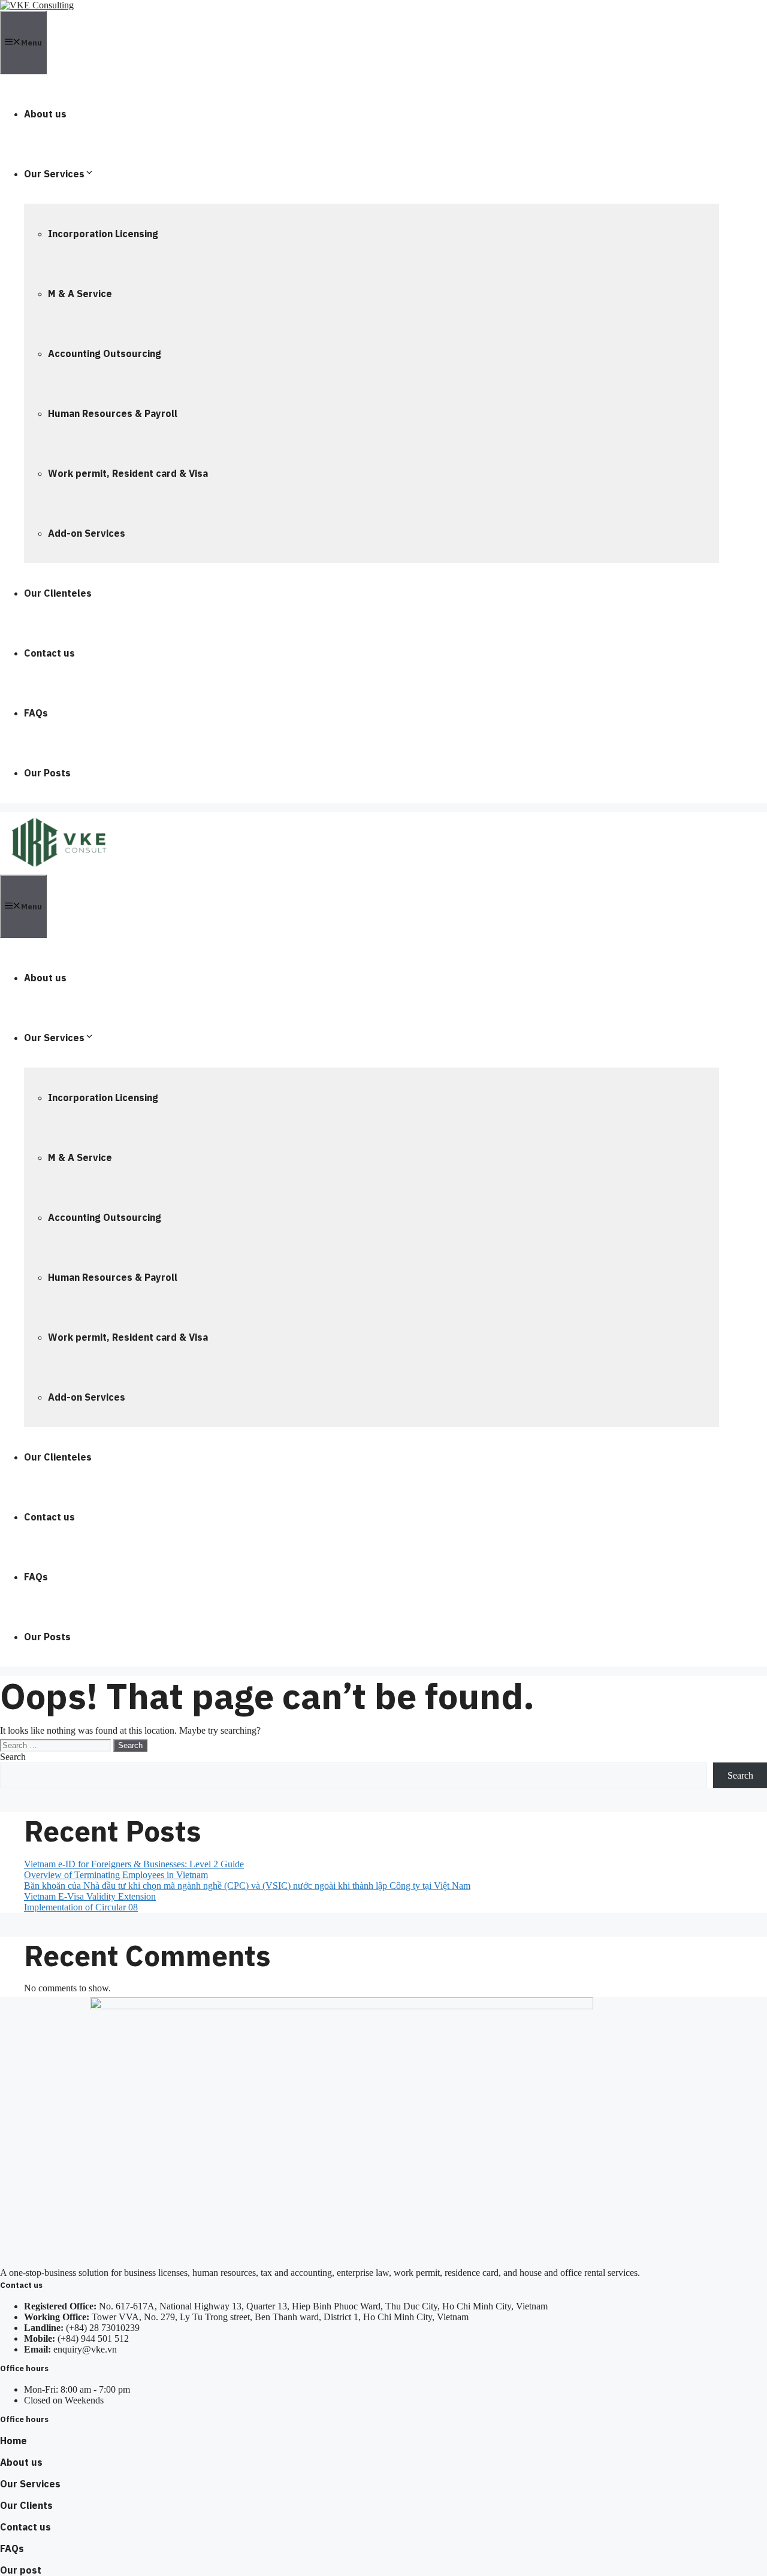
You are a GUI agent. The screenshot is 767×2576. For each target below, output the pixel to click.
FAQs (36, 713)
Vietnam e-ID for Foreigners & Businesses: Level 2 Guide (134, 1864)
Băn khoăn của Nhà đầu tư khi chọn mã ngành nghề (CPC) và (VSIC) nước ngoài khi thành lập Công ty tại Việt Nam (247, 1886)
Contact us (49, 653)
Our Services (54, 174)
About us (45, 114)
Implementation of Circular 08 (81, 1907)
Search (13, 1757)
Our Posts (47, 773)
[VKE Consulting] (59, 869)
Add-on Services (87, 533)
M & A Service (80, 294)
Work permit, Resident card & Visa (128, 473)
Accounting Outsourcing (105, 353)
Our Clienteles (58, 593)
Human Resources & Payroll (113, 413)
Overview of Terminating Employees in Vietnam (116, 1875)
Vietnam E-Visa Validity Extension (90, 1896)
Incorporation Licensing (103, 234)
